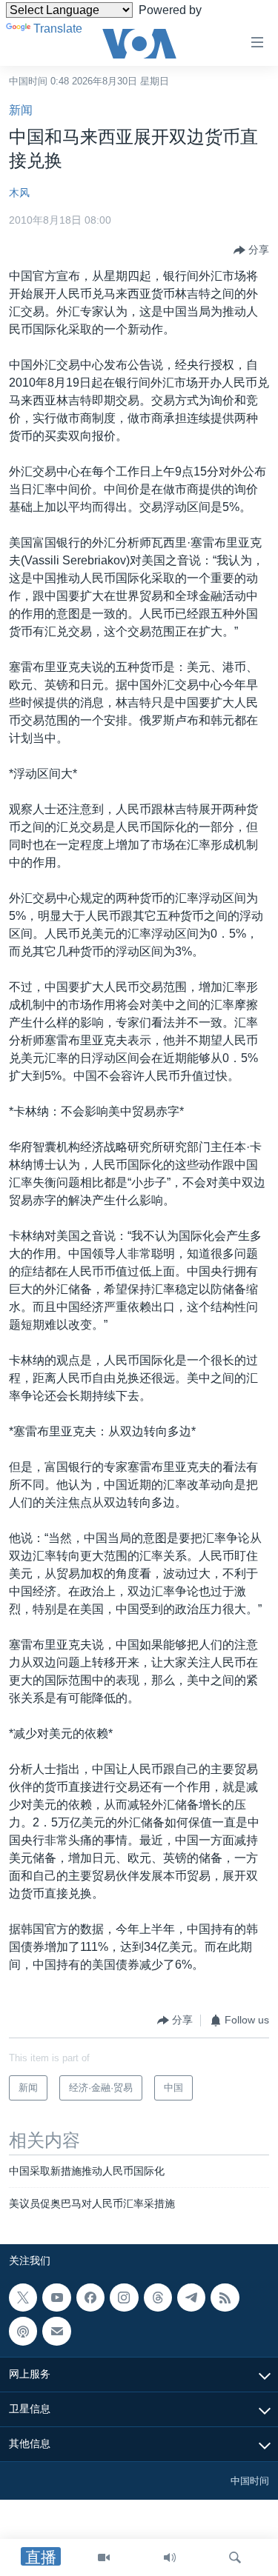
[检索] (235, 2557)
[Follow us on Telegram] (191, 2298)
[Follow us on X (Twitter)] (23, 2298)
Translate (58, 29)
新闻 (21, 110)
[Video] (104, 2557)
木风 (19, 193)
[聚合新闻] (225, 2298)
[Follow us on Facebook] (90, 2298)
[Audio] (170, 2557)
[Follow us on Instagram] (124, 2298)
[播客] (23, 2331)
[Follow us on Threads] (158, 2298)
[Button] (251, 250)
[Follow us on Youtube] (56, 2298)
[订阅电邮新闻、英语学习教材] (56, 2331)
